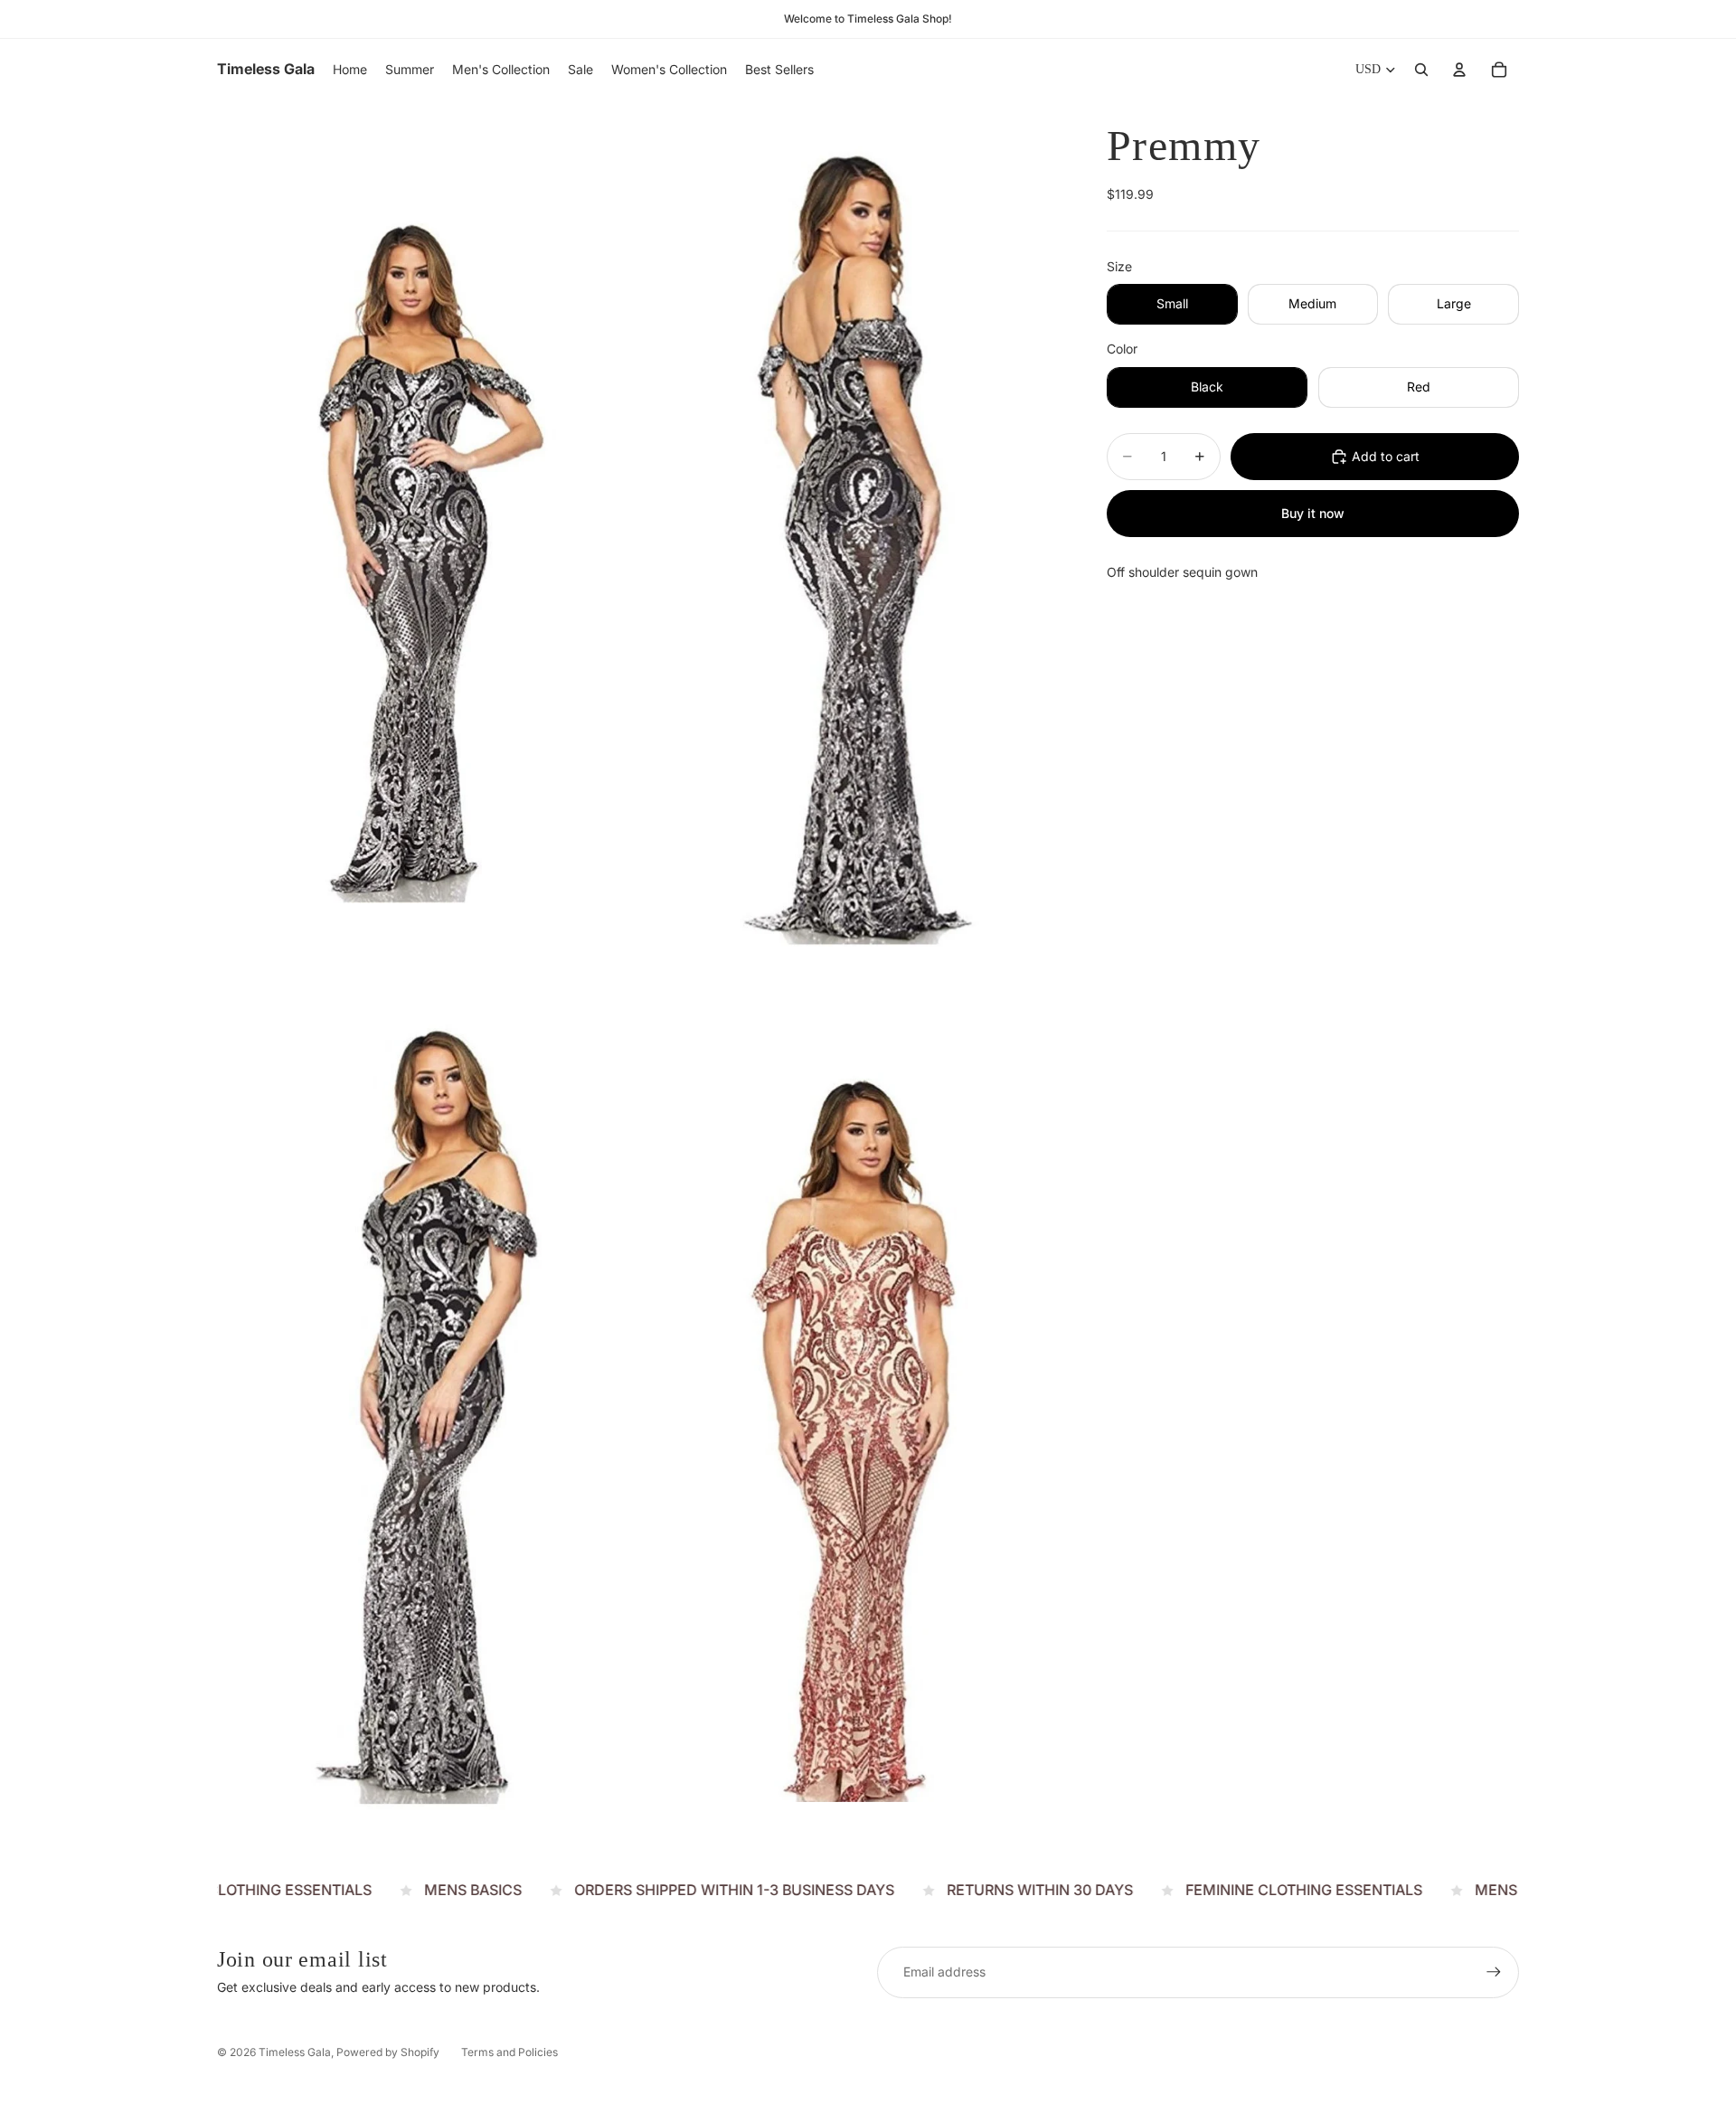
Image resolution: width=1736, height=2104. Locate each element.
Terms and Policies (509, 2052)
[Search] (1421, 70)
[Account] (1459, 70)
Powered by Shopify (388, 2052)
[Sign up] (1494, 1972)
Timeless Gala (295, 2052)
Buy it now (1313, 513)
